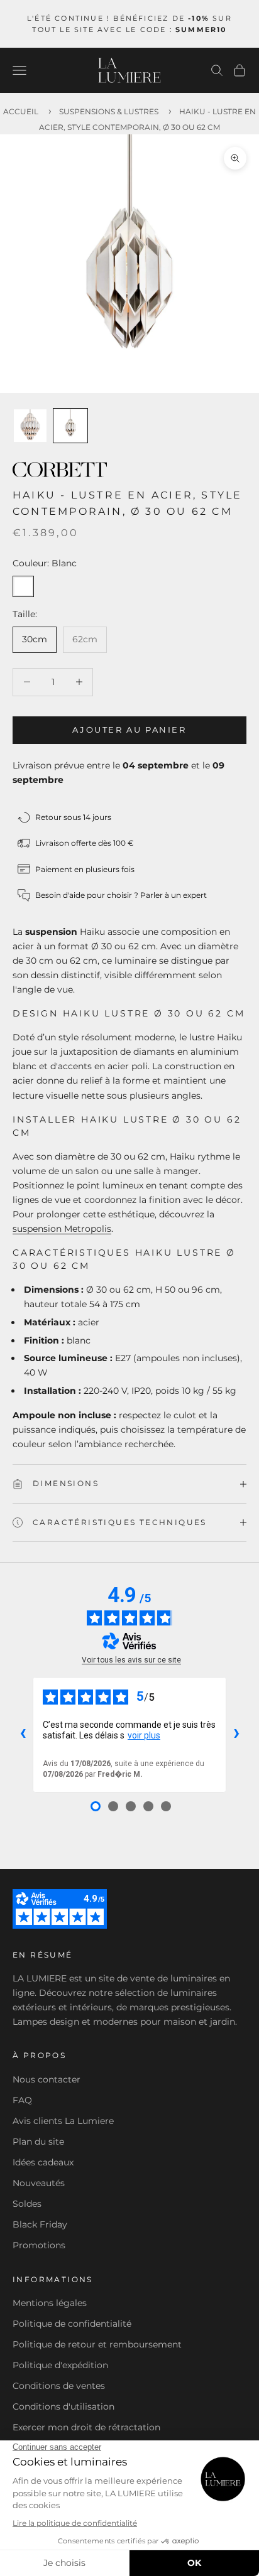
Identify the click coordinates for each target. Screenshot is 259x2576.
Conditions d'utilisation (63, 2406)
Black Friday (40, 2224)
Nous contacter (47, 2079)
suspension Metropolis (62, 1229)
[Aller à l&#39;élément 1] (30, 426)
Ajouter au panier (129, 730)
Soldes (27, 2204)
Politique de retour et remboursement (97, 2344)
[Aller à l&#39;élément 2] (70, 426)
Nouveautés (39, 2183)
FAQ (22, 2100)
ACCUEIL (21, 111)
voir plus (144, 1735)
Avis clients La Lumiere (63, 2121)
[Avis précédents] (23, 1735)
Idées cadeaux (43, 2162)
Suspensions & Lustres (109, 111)
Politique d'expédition (60, 2365)
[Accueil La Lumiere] (129, 70)
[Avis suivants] (236, 1735)
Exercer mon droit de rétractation (86, 2427)
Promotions (39, 2245)
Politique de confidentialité (72, 2324)
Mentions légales (50, 2303)
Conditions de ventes (59, 2386)
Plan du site (38, 2142)
